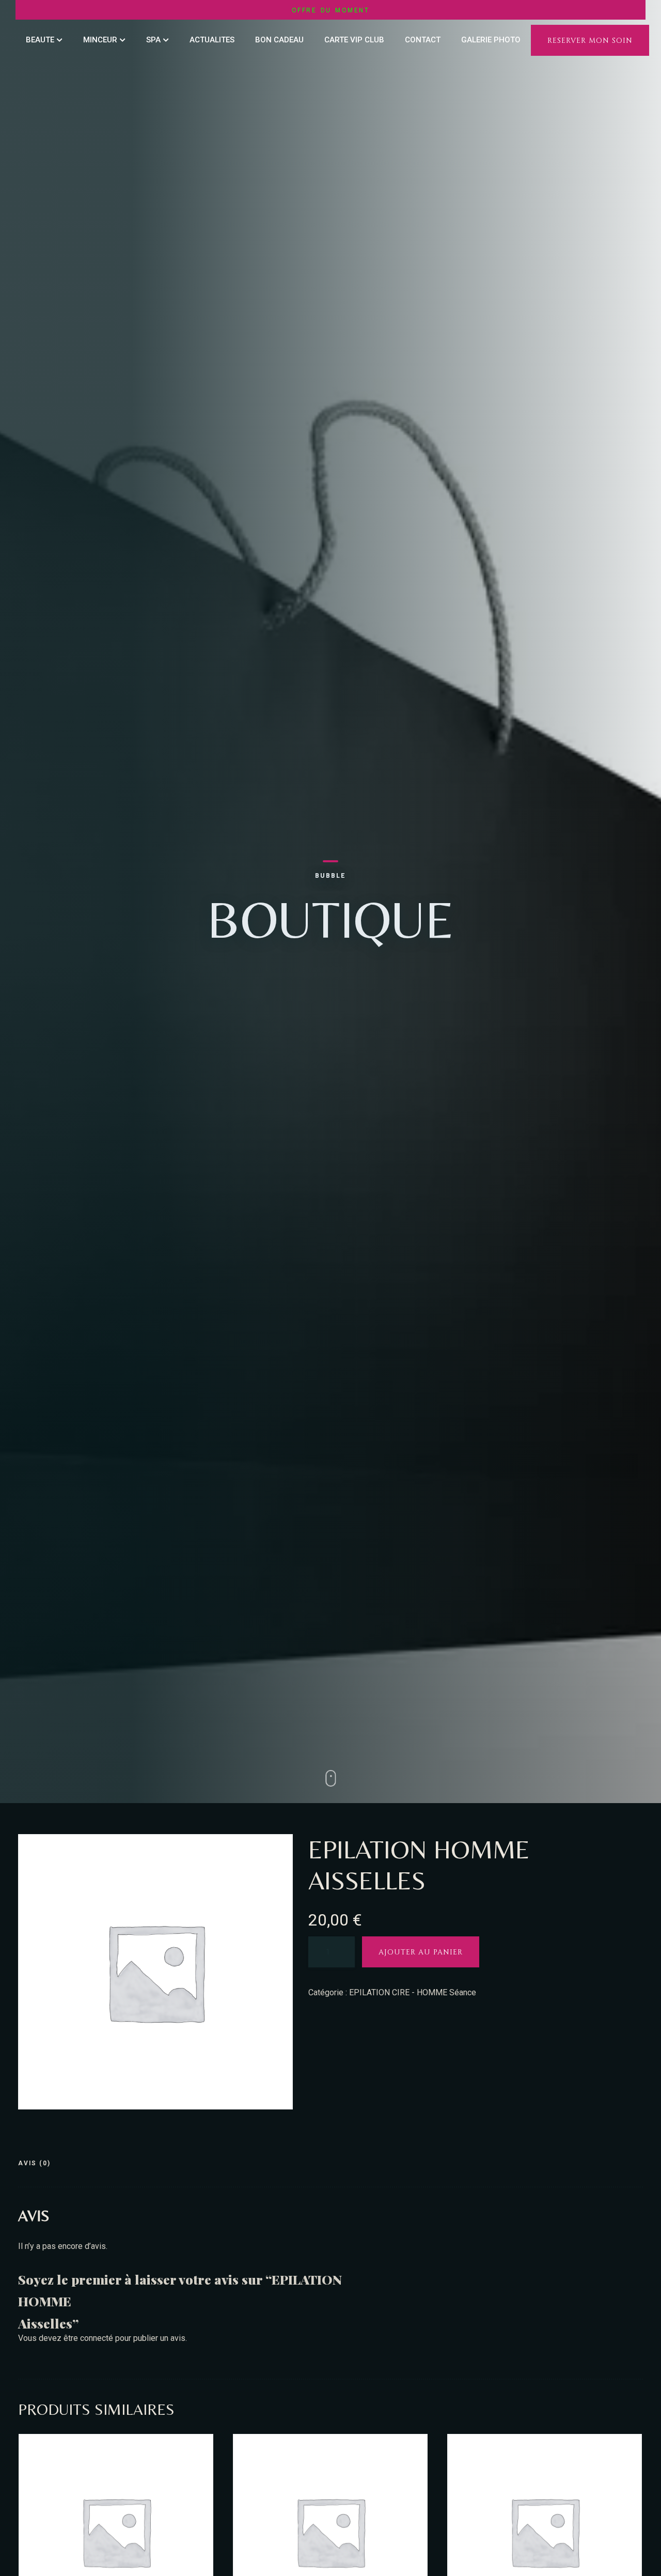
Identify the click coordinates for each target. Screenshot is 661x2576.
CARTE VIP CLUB (354, 40)
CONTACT (423, 40)
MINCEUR (100, 40)
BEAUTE (40, 40)
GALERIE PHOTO (491, 40)
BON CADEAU (279, 40)
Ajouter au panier (421, 1952)
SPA (153, 40)
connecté (97, 2338)
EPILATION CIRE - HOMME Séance (413, 1992)
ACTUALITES (212, 40)
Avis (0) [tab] (34, 2163)
